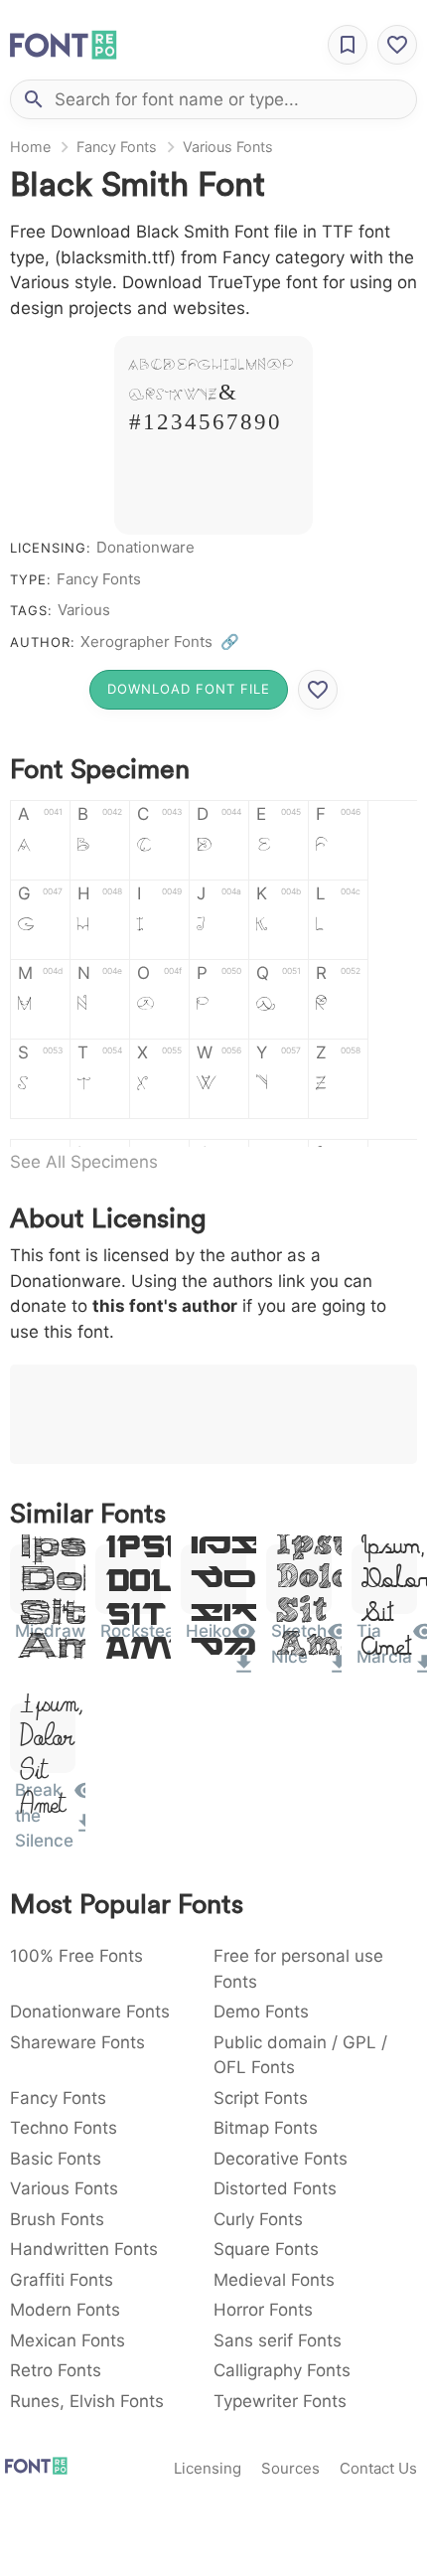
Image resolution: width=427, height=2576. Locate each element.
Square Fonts (266, 2249)
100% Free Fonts (76, 1956)
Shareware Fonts (77, 2042)
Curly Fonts (258, 2219)
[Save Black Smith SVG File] (318, 690)
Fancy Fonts (117, 147)
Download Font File (189, 689)
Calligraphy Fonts (282, 2370)
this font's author (165, 1306)
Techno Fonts (64, 2128)
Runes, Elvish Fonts (87, 2401)
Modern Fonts (65, 2310)
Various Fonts (228, 147)
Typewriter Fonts (280, 2401)
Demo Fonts (261, 2012)
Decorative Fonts (281, 2159)
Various (84, 610)
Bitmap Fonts (266, 2128)
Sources (290, 2468)
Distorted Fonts (275, 2188)
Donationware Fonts (90, 2012)
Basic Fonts (56, 2159)
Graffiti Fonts (62, 2280)
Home (30, 147)
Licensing (208, 2468)
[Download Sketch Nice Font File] (339, 1671)
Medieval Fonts (274, 2280)
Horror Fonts (263, 2310)
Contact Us (378, 2468)
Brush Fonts (57, 2219)
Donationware (145, 547)
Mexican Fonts (68, 2340)
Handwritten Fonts (84, 2249)
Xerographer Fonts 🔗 (160, 642)
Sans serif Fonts (278, 2340)
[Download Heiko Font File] (244, 1671)
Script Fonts (261, 2098)
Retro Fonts (56, 2370)
